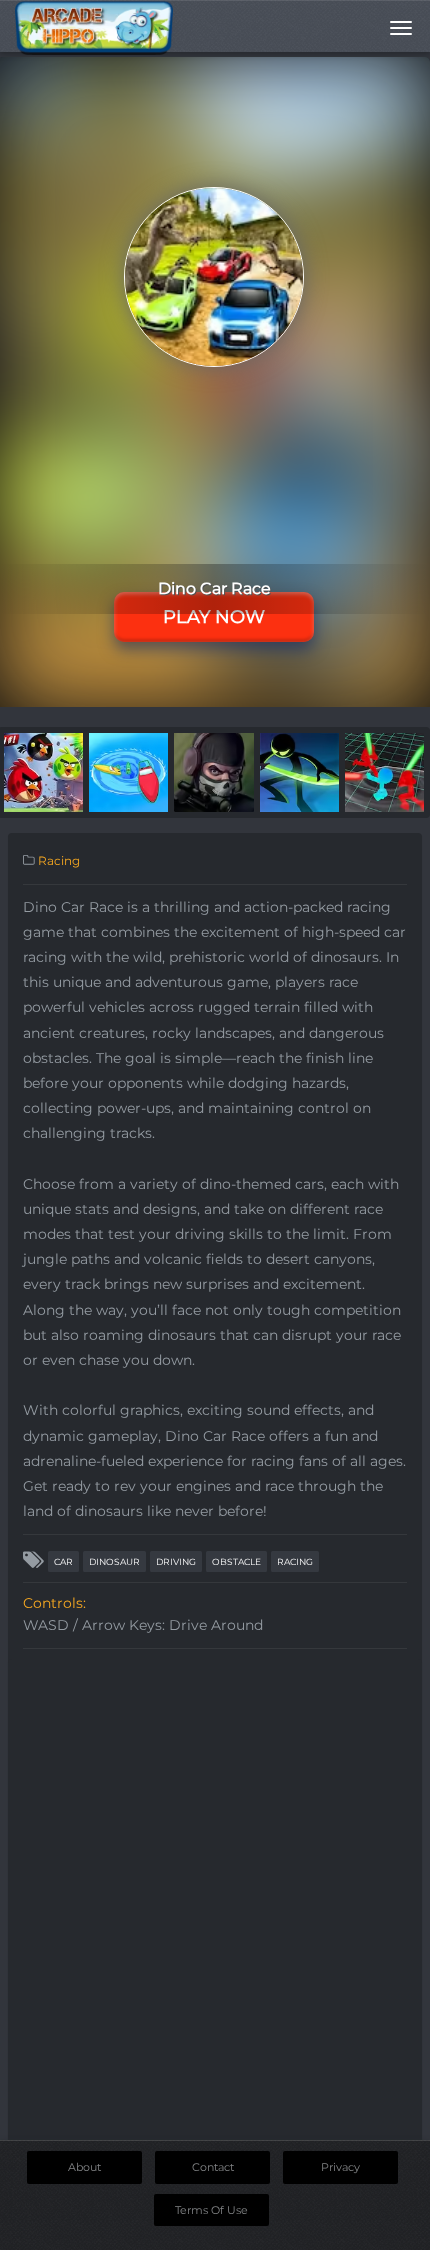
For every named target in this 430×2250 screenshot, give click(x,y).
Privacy (340, 2167)
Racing (59, 860)
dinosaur (114, 1561)
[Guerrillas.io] (213, 771)
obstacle (236, 1561)
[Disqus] (215, 1909)
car (63, 1561)
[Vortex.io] (128, 771)
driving (176, 1561)
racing (295, 1561)
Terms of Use (211, 2210)
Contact (213, 2167)
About (84, 2167)
